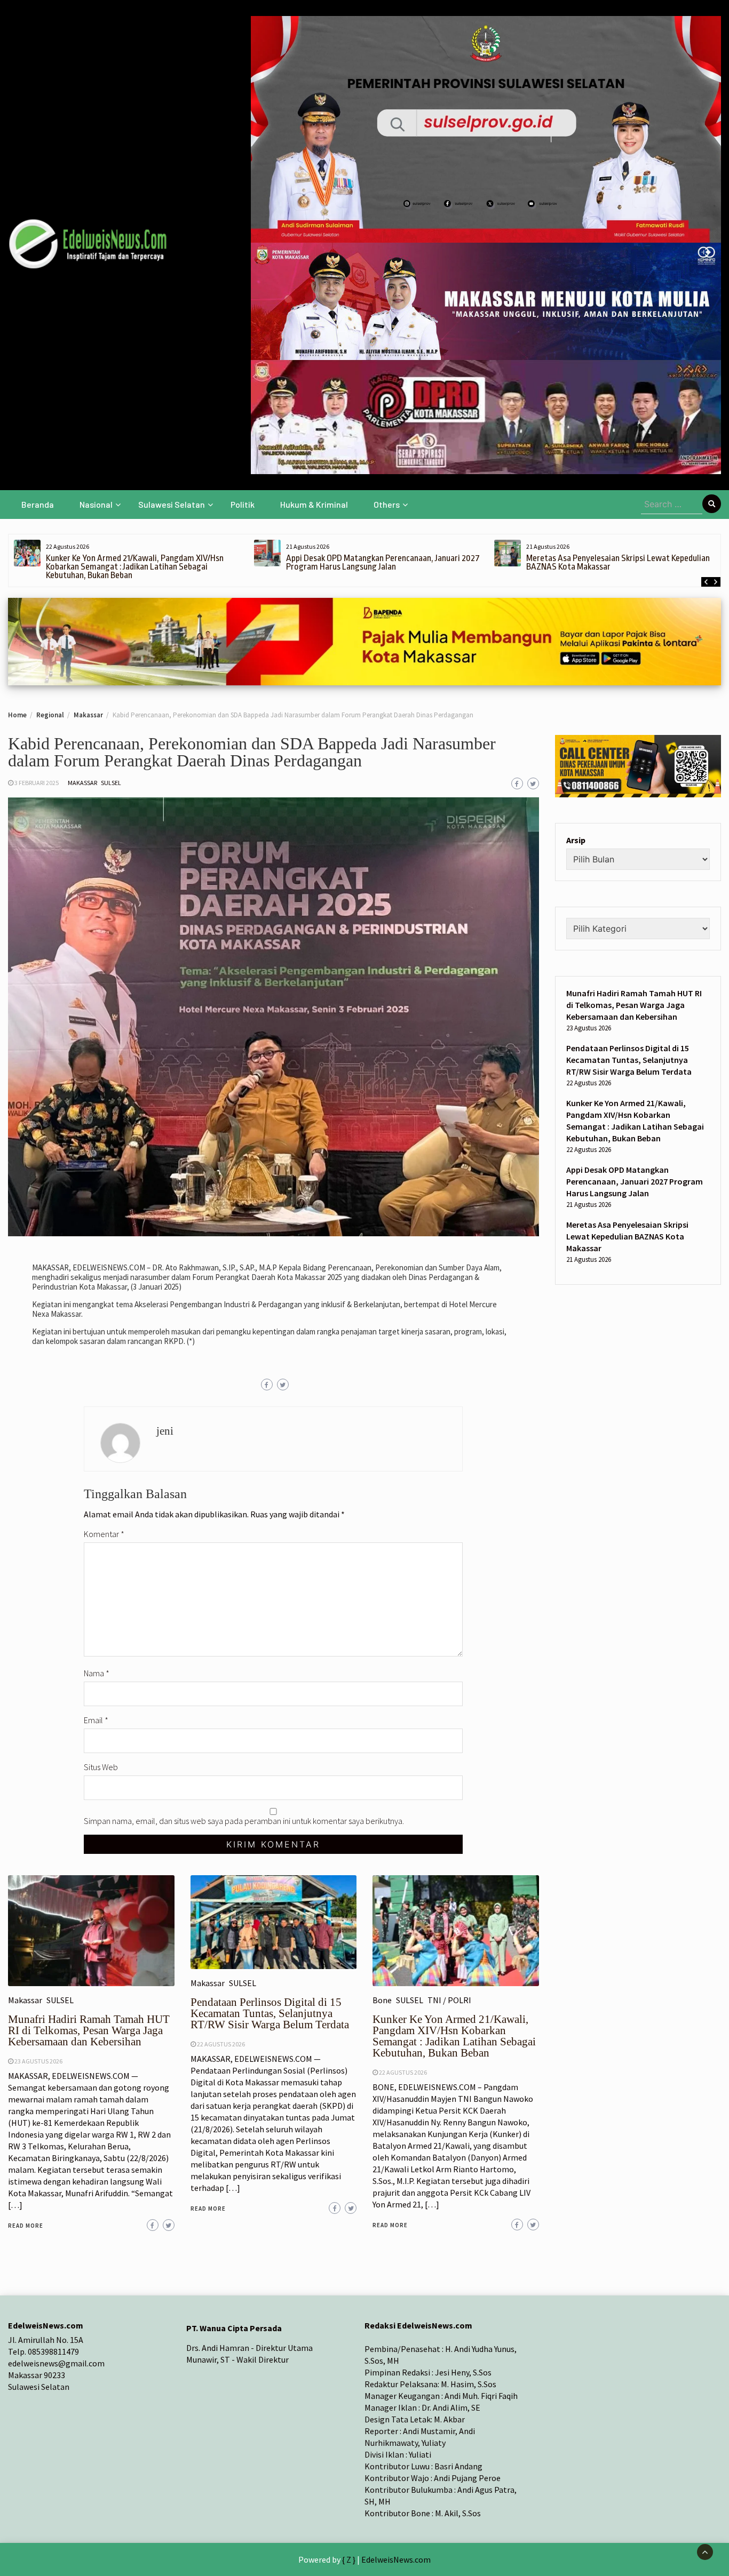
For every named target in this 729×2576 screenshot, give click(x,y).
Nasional (96, 504)
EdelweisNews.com (396, 2559)
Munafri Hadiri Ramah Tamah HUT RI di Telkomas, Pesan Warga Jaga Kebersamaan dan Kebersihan (89, 2030)
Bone (382, 2000)
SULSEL (111, 783)
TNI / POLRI (449, 2000)
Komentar (104, 1534)
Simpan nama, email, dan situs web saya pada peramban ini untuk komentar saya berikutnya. (244, 1821)
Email (96, 1720)
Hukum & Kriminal (314, 504)
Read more (26, 2226)
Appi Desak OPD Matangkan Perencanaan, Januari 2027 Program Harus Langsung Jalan (383, 562)
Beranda (38, 504)
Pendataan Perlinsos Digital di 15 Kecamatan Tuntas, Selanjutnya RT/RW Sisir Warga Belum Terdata (270, 2013)
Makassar (82, 783)
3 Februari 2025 (37, 783)
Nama (97, 1673)
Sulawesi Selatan (172, 504)
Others (387, 504)
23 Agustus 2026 (38, 2061)
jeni (165, 1431)
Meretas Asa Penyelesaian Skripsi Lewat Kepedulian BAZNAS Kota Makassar (618, 562)
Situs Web (101, 1767)
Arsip (576, 840)
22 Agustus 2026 (221, 2044)
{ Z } (349, 2559)
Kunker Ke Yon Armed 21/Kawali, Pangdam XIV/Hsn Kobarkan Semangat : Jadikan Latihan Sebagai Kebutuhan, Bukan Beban (135, 567)
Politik (243, 504)
